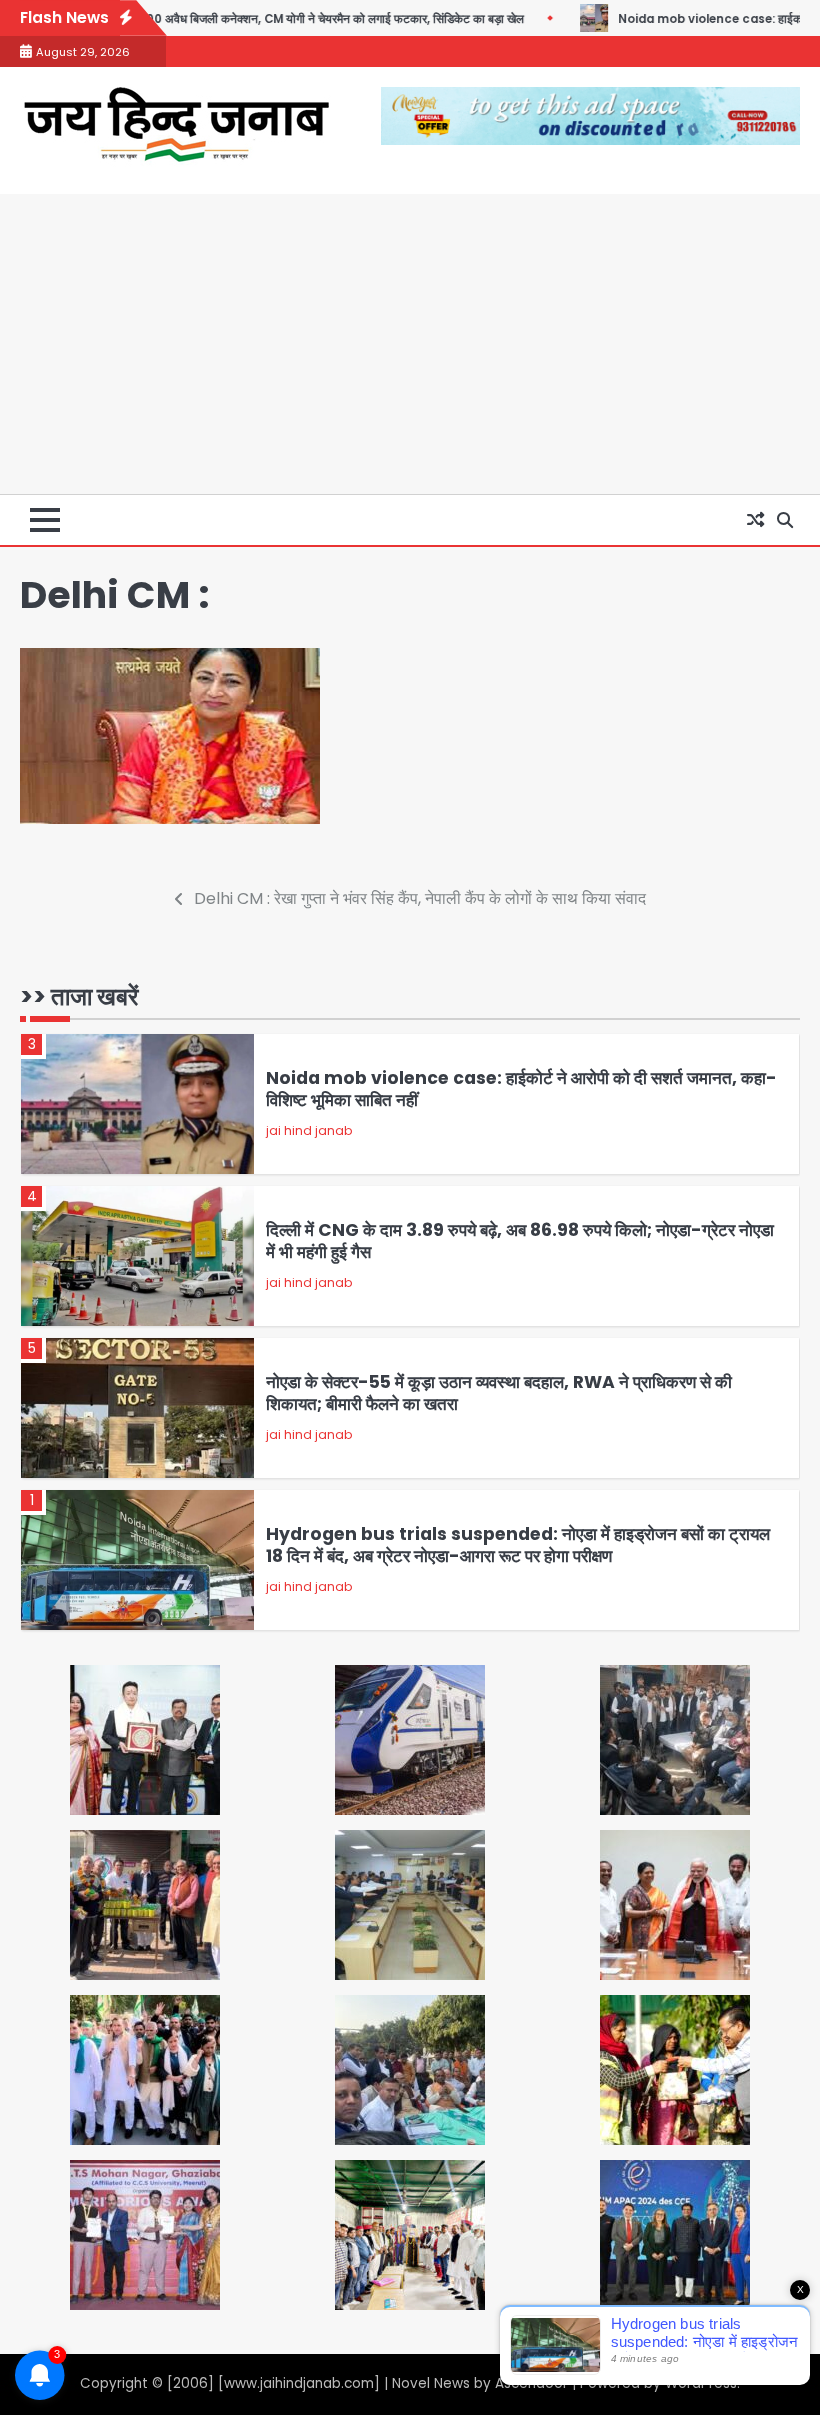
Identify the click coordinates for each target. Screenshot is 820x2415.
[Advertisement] (410, 344)
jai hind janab (309, 1130)
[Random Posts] (755, 520)
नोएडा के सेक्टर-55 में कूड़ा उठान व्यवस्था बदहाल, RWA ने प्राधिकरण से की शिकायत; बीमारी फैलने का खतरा (499, 1393)
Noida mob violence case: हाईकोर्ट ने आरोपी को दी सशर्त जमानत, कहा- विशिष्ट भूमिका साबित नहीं (521, 1089)
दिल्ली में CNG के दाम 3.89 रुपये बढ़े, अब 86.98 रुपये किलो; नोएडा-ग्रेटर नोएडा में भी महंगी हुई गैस (520, 1241)
